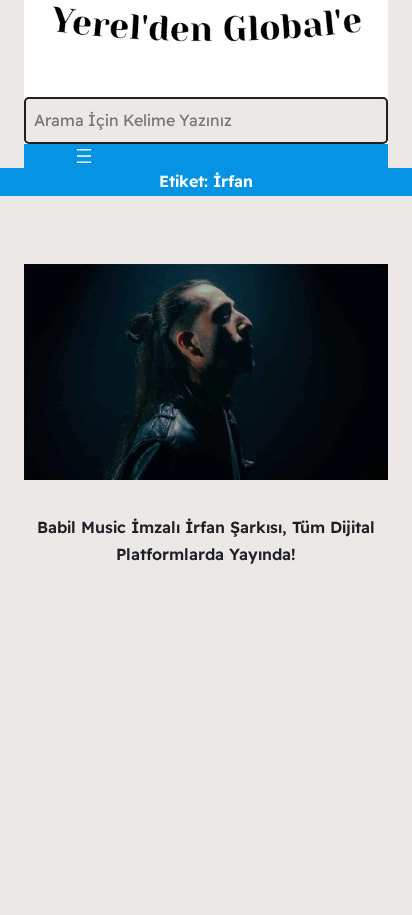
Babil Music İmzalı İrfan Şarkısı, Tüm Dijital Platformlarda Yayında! (206, 540)
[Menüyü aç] (84, 156)
